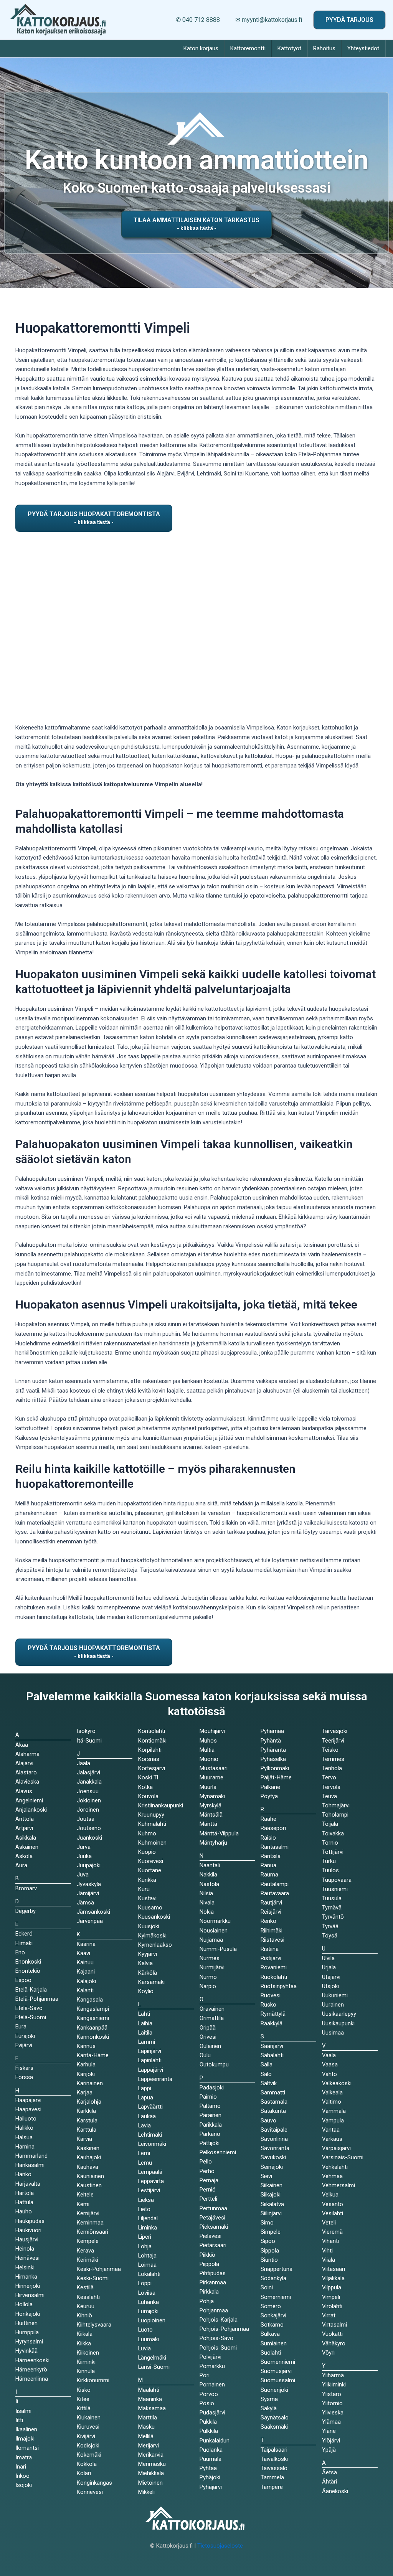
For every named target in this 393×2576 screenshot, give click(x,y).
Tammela (272, 2477)
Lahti (144, 2014)
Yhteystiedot (363, 48)
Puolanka (211, 2450)
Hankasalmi (30, 2165)
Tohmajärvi (336, 1805)
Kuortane (150, 1870)
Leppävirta (151, 2181)
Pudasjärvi (212, 2413)
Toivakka (333, 1833)
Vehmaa (332, 2176)
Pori (205, 2375)
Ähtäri (329, 2482)
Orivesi (208, 2037)
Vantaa (331, 2130)
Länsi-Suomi (154, 2367)
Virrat (329, 2315)
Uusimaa (333, 2033)
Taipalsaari (274, 2450)
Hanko (23, 2174)
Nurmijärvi (212, 1967)
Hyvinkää (26, 2351)
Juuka (84, 1856)
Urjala (329, 1967)
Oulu (205, 2055)
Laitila (145, 2033)
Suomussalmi (278, 2380)
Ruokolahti (274, 1977)
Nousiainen (214, 1931)
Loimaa (147, 2265)
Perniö (208, 2190)
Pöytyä (269, 1796)
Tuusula (332, 1898)
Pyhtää (208, 2468)
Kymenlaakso (155, 1945)
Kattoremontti (248, 48)
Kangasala (90, 2000)
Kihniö (84, 2315)
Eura (21, 2026)
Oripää (208, 2028)
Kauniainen (90, 2176)
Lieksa (146, 2200)
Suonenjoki (274, 2390)
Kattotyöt (289, 48)
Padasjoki (212, 2088)
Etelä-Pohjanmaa (37, 1999)
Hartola (25, 2193)
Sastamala (274, 2102)
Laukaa (147, 2116)
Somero (271, 2306)
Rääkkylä (272, 2023)
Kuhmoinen (152, 1843)
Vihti (327, 2251)
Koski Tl (148, 1777)
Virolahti (332, 2306)
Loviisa (147, 2293)
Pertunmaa (213, 2208)
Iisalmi (23, 2411)
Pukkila (208, 2422)
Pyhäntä (271, 1741)
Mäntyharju (213, 1843)
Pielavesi (211, 2236)
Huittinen (26, 2323)
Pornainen (212, 2385)
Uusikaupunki (338, 2023)
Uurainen (333, 2005)
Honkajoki (28, 2314)
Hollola (24, 2304)
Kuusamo (150, 1908)
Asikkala (26, 1838)
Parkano (210, 2134)
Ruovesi (271, 1995)
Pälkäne (270, 1787)
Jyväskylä (89, 1884)
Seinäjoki (272, 2167)
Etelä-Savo (29, 2008)
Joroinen (88, 1810)
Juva (83, 1875)
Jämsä (85, 1903)
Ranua (268, 1865)
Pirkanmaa (213, 2282)
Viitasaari (334, 2269)
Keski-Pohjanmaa (99, 2269)
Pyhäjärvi (211, 2487)
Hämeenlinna (32, 2379)
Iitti (19, 2420)
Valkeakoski (337, 2083)
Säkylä (269, 2408)
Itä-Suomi (89, 1741)
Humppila (27, 2332)
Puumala (211, 2459)
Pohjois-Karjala (219, 2320)
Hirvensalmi (30, 2295)
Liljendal (148, 2218)
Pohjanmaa (214, 2310)
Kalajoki (86, 1981)
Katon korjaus (201, 48)
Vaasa (330, 2064)
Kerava (85, 2251)
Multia (207, 1750)
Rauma (269, 1875)
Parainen (211, 2115)
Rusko (268, 2005)
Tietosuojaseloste (220, 2546)
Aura (21, 1865)
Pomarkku (212, 2366)
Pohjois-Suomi (218, 2348)
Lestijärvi (149, 2190)
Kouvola (148, 1796)
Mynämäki (212, 1796)
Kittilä (84, 2408)
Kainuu (85, 1962)
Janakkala (89, 1782)
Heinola (25, 2249)
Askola (24, 1856)
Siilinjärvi (271, 2213)
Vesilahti (333, 2213)
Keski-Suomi (93, 2278)
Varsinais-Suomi (343, 2157)
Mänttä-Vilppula (219, 1833)
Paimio (208, 2097)
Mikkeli (146, 2492)
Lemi (144, 2153)
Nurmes (210, 1958)
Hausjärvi (27, 2239)
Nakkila (208, 1875)
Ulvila (328, 1958)
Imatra (24, 2457)
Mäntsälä (211, 1815)
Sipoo (268, 2241)
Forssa (24, 2077)
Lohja (145, 2246)
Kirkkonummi (93, 2380)
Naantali (210, 1865)
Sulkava (270, 2334)
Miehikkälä (151, 2473)
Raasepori (273, 1828)
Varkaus (332, 2139)
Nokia (207, 1912)
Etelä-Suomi (31, 2017)
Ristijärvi (271, 1958)
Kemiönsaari (92, 2232)
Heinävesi (27, 2258)
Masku (146, 2427)
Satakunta (273, 2111)
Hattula (24, 2202)
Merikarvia (151, 2455)
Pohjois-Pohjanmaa (224, 2329)
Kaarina (86, 1944)
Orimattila (212, 2018)
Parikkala (211, 2125)
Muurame (211, 1777)
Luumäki (149, 2339)
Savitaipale (274, 2130)
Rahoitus (324, 48)
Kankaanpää (92, 2028)
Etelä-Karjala (31, 1990)
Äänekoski (335, 2491)
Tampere (272, 2487)
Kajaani (86, 1972)
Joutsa (86, 1819)
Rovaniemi (274, 1967)
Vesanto (333, 2204)
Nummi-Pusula (218, 1949)
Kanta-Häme (93, 2055)
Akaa (22, 1745)
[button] (349, 20)
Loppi (145, 2283)
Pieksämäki (214, 2227)
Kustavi (147, 1898)
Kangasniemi (93, 2018)
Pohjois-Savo (216, 2338)
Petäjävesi (212, 2218)
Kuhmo (147, 1833)
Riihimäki (272, 1931)
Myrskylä (211, 1805)
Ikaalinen (26, 2429)
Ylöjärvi (331, 2441)
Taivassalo (274, 2468)
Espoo (23, 1980)
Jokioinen (89, 1800)
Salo (266, 2074)
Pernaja (209, 2180)
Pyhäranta (273, 1750)
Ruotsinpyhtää (279, 1986)
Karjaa (85, 2092)
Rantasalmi (275, 1847)
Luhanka (149, 2302)
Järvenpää (90, 1921)
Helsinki (25, 2267)
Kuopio (147, 1852)
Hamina (25, 2147)
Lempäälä (150, 2172)
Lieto (144, 2209)
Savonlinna (274, 2139)
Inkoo (22, 2476)
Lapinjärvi (150, 2051)
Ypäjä (329, 2450)
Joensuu (88, 1791)
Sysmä (269, 2399)
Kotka (145, 1787)
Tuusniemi (335, 1889)
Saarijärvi (272, 2046)
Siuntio (269, 2260)
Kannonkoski (93, 2037)
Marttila (148, 2418)
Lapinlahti (150, 2060)
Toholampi (335, 1815)
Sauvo (268, 2121)
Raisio (268, 1838)
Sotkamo (272, 2325)
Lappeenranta (155, 2079)
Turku (329, 1861)
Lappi (145, 2088)
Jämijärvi (88, 1893)
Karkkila (86, 2111)
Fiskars (24, 2068)
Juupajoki (89, 1865)
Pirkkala (209, 2292)
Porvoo (209, 2394)
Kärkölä (148, 1973)
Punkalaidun (215, 2441)
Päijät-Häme (276, 1777)
